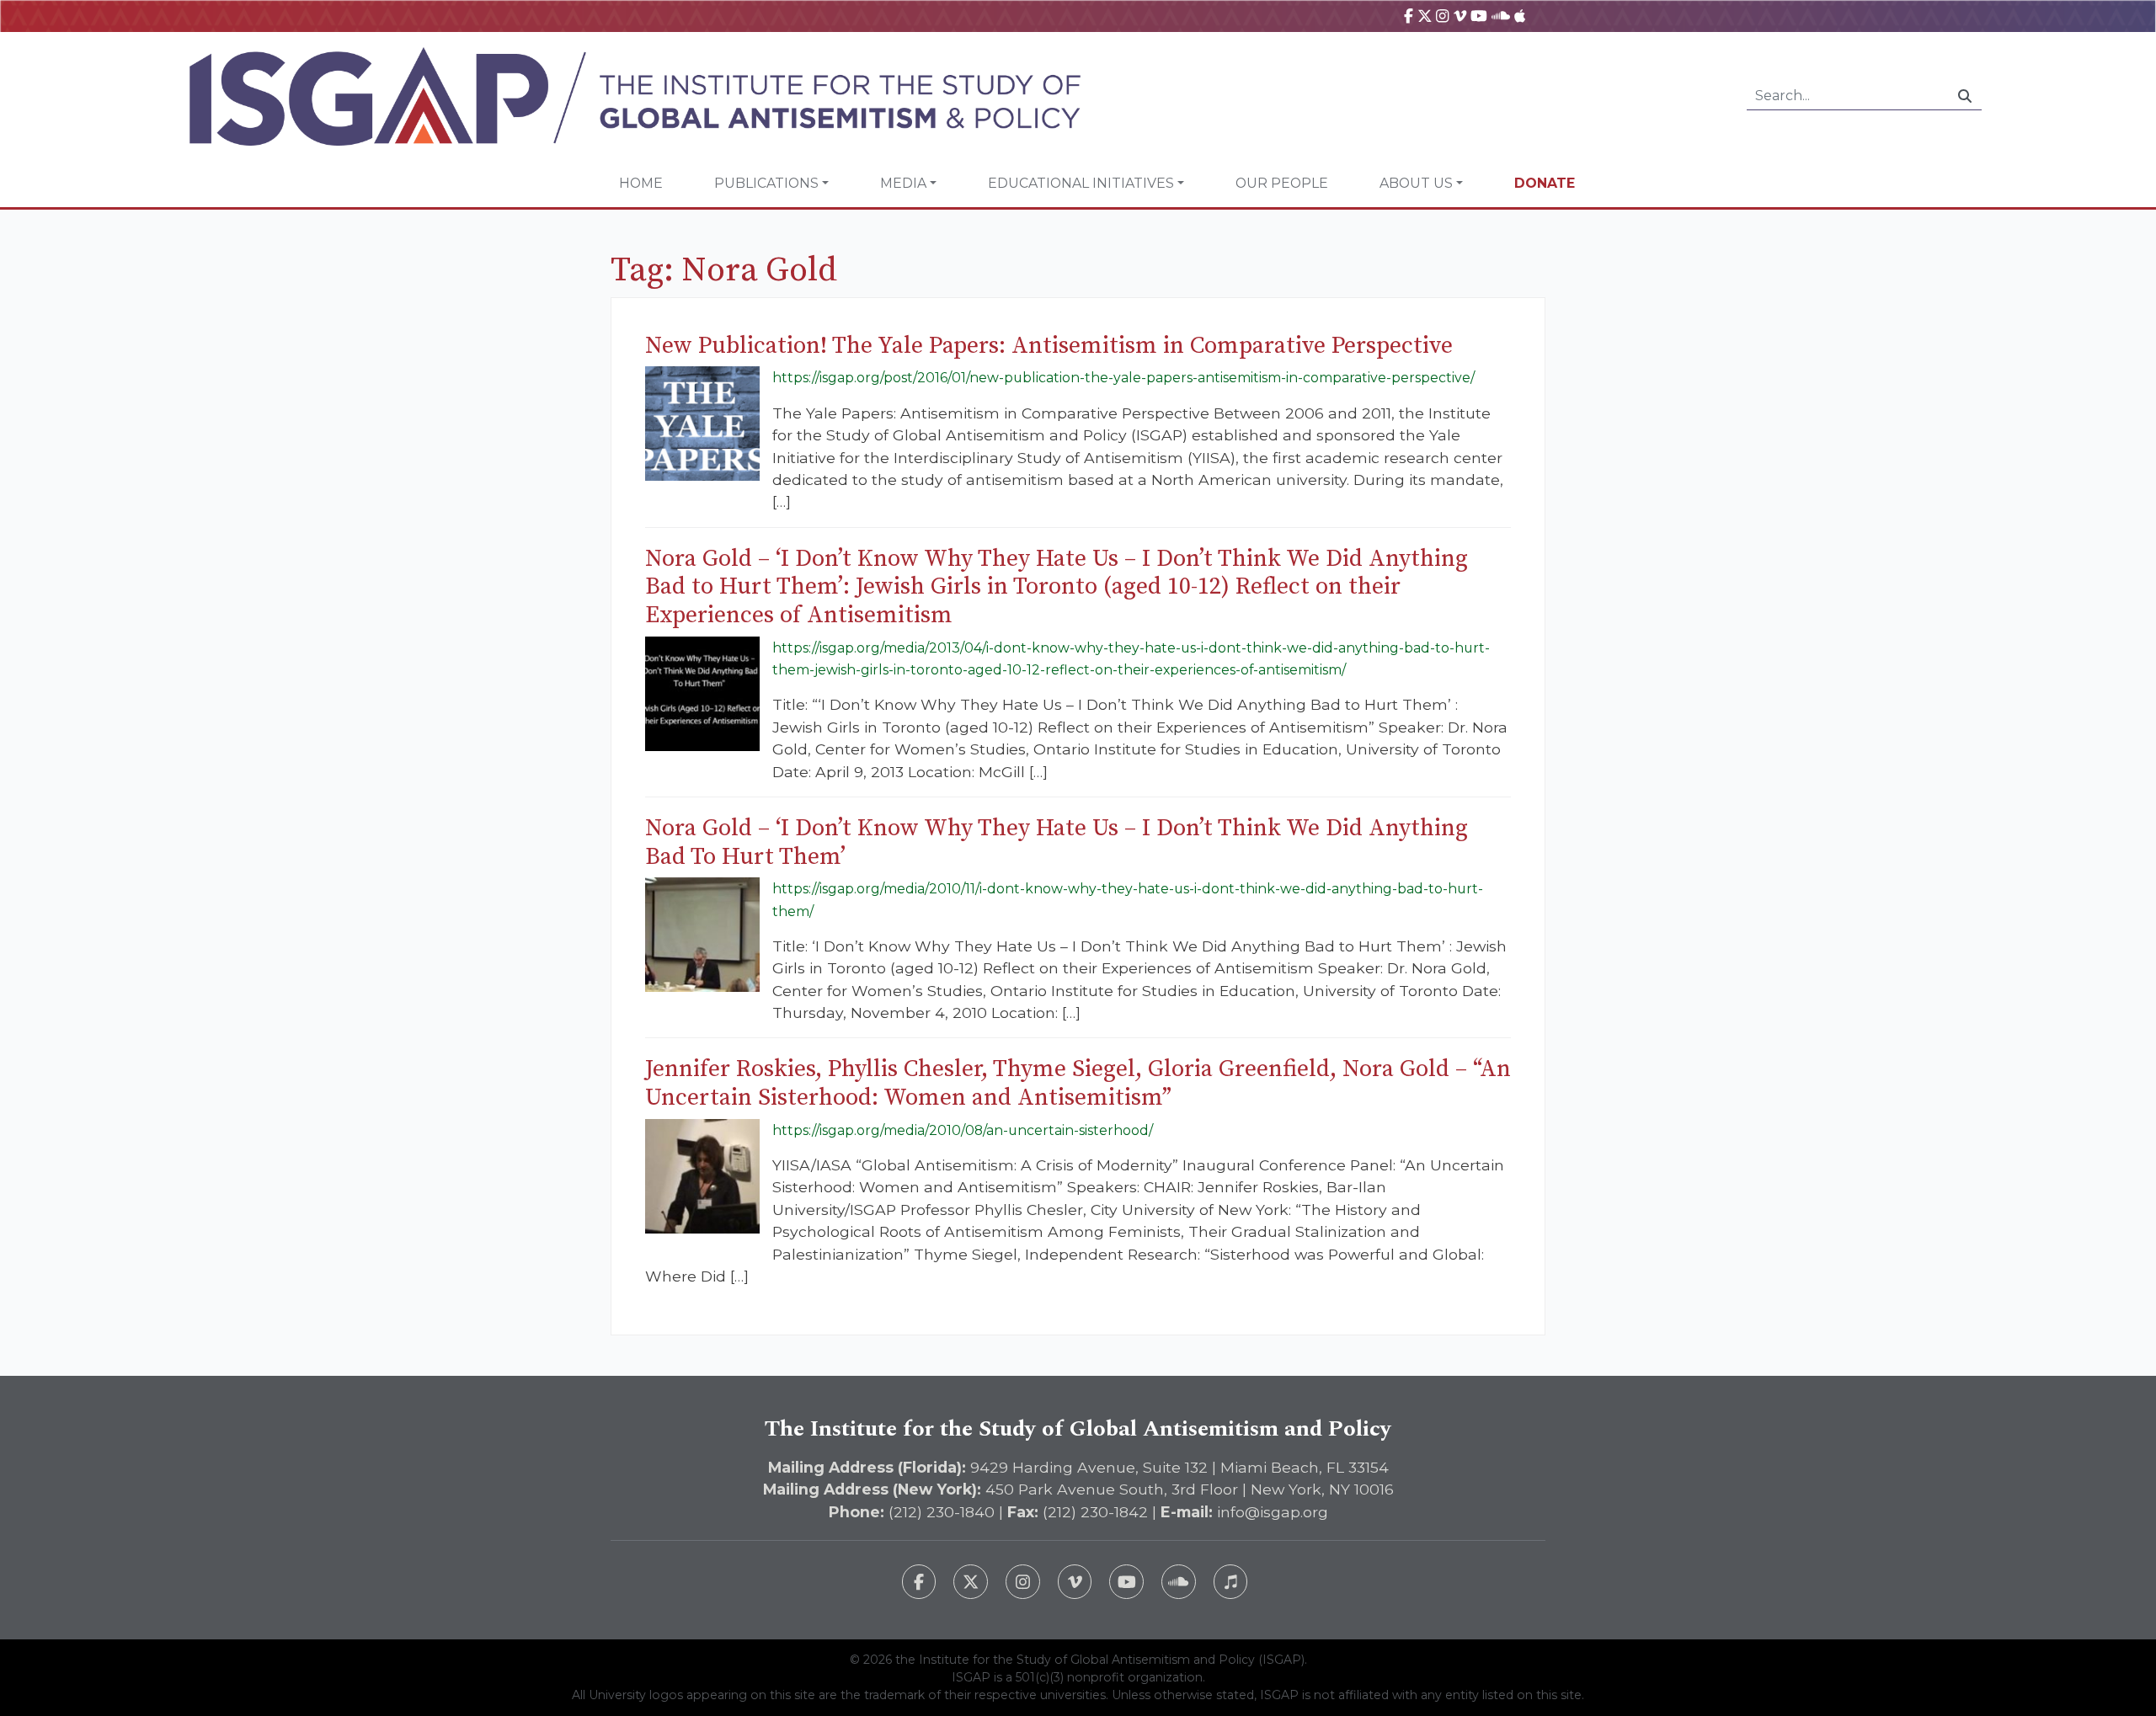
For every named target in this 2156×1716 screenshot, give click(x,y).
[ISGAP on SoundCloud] (1501, 16)
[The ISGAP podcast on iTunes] (1231, 1582)
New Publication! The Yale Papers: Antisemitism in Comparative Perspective (1049, 346)
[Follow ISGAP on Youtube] (1126, 1582)
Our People (1282, 183)
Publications (766, 183)
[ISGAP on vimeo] (1460, 16)
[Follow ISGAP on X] (971, 1582)
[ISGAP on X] (1425, 16)
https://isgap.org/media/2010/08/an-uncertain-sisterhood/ (963, 1130)
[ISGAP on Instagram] (1442, 16)
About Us (1416, 183)
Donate (1545, 183)
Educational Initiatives (1081, 183)
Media (903, 183)
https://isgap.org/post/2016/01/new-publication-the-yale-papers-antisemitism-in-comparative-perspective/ (1123, 378)
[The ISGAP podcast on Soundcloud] (1179, 1582)
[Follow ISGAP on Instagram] (1023, 1582)
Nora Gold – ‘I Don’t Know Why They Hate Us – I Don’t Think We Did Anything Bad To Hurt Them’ (1057, 842)
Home (641, 183)
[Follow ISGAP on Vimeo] (1075, 1582)
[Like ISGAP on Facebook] (919, 1582)
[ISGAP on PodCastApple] (1520, 16)
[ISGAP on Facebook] (1409, 16)
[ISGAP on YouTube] (1479, 16)
